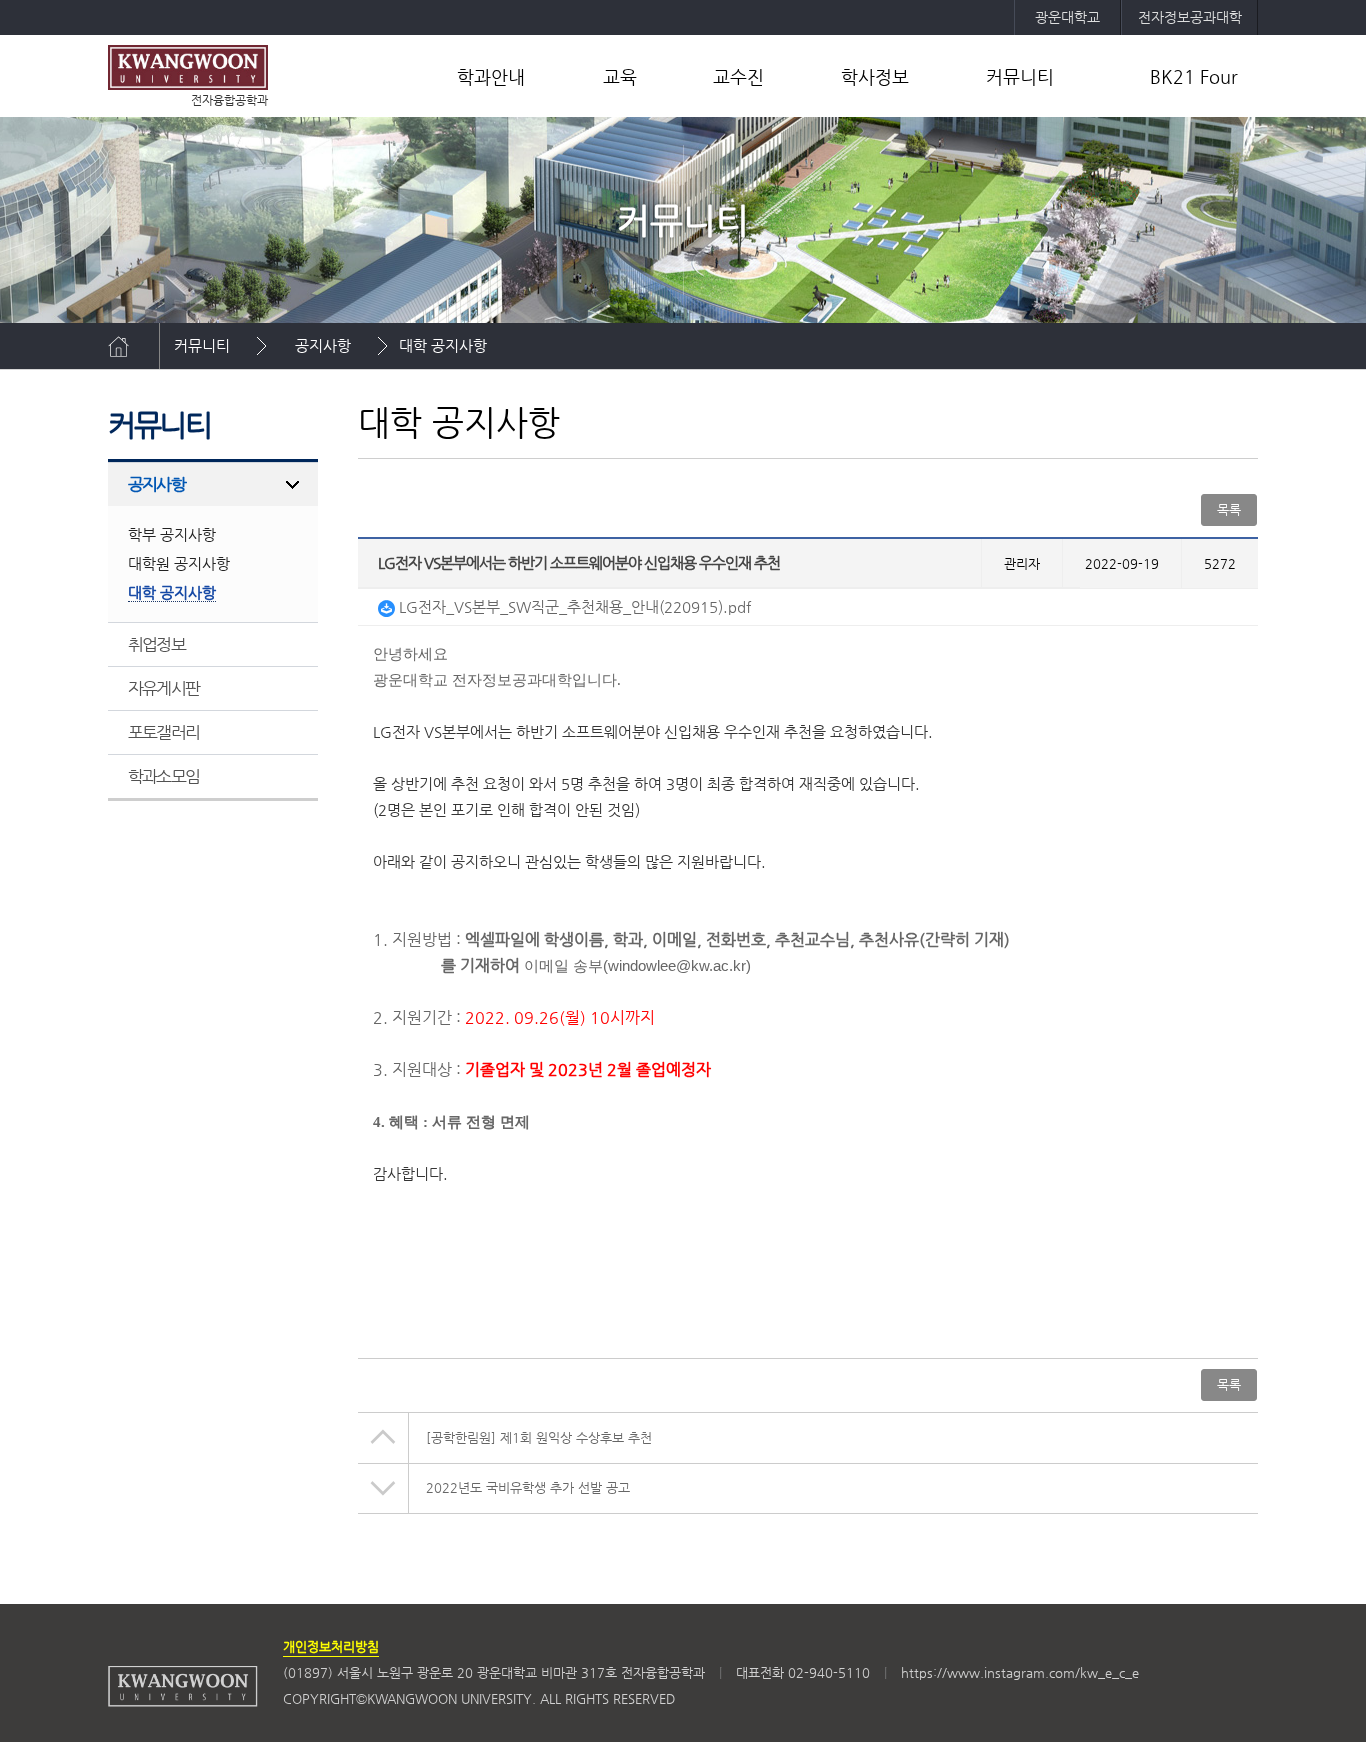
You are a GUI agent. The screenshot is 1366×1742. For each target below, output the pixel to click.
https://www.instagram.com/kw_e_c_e (1020, 1672)
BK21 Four (1194, 76)
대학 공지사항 (443, 345)
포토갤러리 (163, 732)
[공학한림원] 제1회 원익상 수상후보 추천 (539, 1437)
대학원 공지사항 (179, 563)
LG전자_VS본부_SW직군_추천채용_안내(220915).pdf (573, 606)
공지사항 (323, 345)
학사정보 (875, 76)
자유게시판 (163, 688)
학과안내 (491, 76)
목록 (1229, 1384)
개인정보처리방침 (331, 1646)
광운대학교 (1067, 17)
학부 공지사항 (172, 534)
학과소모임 (163, 776)
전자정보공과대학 (1190, 17)
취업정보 (156, 644)
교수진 (738, 76)
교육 (620, 76)
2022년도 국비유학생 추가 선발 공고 (528, 1487)
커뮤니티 (1020, 76)
